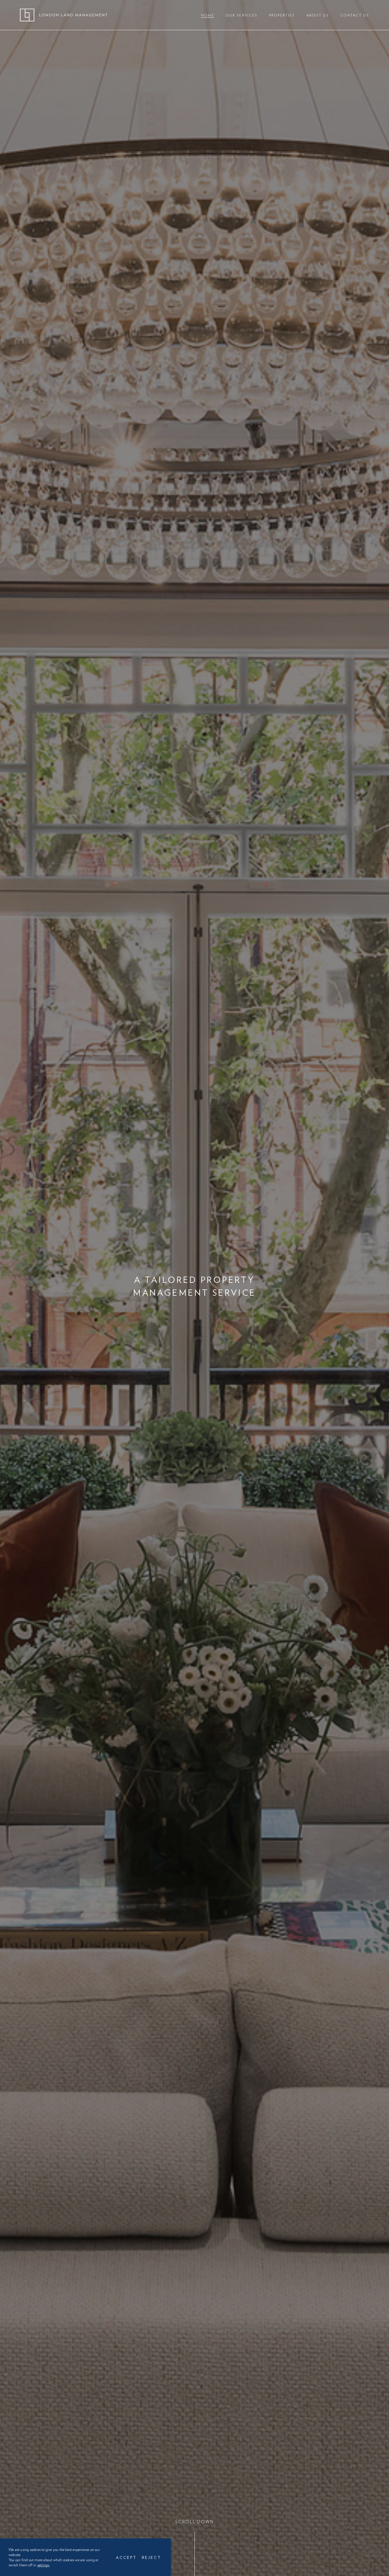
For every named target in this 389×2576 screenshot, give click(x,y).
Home (208, 15)
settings (43, 2565)
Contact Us (355, 15)
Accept (126, 2557)
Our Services (242, 15)
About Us (318, 15)
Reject (151, 2557)
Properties (282, 15)
